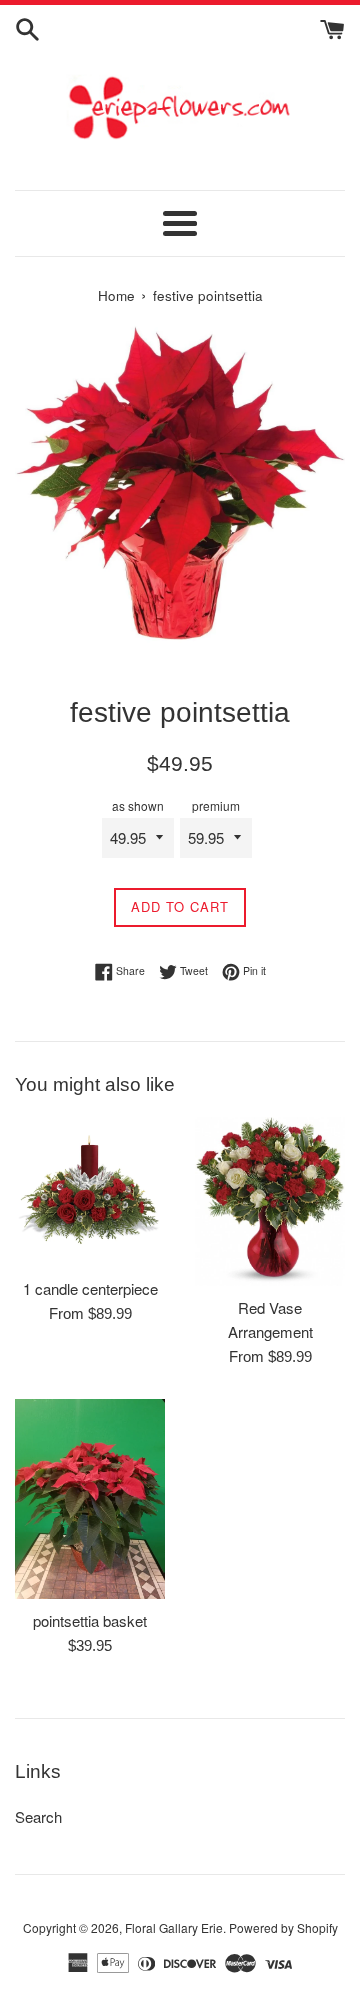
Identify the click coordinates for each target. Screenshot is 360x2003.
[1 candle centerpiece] (90, 1192)
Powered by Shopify (283, 1927)
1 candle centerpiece (90, 1288)
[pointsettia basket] (90, 1499)
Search (38, 1816)
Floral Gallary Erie (174, 1927)
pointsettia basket (90, 1620)
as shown (138, 805)
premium (216, 805)
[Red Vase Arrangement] (270, 1201)
